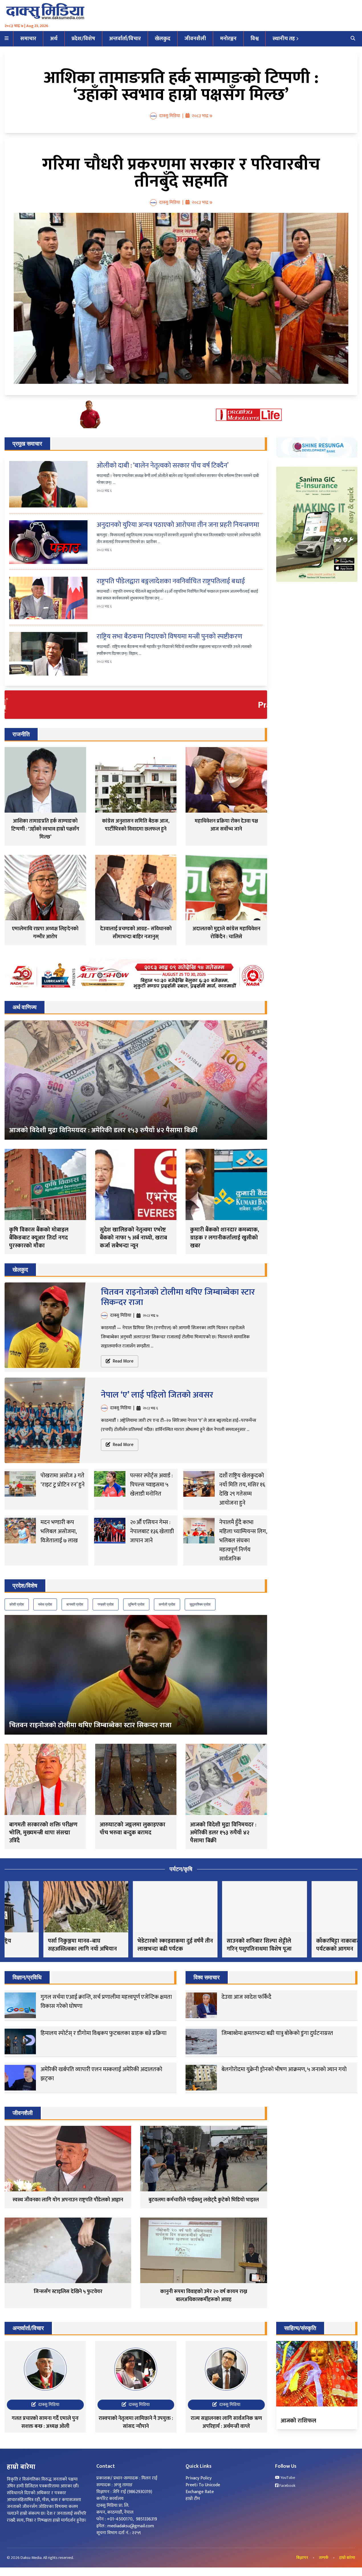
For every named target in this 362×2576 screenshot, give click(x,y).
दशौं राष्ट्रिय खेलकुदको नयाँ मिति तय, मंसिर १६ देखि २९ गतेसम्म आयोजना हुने (242, 1489)
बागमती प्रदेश (75, 1604)
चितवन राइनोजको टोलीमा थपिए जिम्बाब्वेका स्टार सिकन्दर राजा (178, 1297)
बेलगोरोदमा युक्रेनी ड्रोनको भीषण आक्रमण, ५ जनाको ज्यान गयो (284, 2069)
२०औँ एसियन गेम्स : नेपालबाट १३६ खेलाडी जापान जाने (152, 1531)
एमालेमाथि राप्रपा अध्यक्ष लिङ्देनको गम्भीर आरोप (45, 933)
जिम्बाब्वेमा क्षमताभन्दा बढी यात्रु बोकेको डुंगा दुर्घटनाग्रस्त (277, 2033)
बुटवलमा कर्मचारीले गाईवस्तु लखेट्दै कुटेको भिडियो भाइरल (204, 2200)
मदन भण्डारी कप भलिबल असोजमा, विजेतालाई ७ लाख (59, 1531)
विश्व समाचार (207, 1977)
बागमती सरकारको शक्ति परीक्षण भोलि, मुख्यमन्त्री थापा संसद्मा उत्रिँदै (43, 1833)
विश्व (255, 39)
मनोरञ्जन (228, 39)
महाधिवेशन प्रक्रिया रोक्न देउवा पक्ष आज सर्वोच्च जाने (226, 825)
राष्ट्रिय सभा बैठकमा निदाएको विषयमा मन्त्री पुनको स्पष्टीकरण (169, 637)
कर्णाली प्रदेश (167, 1604)
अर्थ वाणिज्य (25, 1007)
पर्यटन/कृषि (181, 1869)
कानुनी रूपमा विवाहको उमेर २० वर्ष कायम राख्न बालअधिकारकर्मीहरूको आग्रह (204, 2296)
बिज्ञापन (302, 2558)
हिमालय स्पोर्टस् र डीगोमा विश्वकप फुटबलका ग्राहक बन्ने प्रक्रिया (103, 2033)
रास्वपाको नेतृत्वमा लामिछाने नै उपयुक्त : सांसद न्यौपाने (136, 2422)
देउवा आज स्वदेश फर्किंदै (246, 1997)
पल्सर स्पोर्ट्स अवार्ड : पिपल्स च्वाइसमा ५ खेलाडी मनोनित (151, 1485)
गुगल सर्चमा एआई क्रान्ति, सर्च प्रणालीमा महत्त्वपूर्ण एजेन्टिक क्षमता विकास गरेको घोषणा (106, 2002)
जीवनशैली (195, 39)
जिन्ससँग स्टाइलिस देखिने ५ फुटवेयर (68, 2292)
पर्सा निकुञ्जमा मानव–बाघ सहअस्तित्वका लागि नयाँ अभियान (44, 1945)
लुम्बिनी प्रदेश (136, 1604)
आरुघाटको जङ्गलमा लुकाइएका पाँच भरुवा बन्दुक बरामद (133, 1829)
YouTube (287, 2478)
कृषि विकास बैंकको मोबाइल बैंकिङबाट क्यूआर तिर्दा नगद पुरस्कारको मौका (39, 1238)
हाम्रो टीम (193, 2499)
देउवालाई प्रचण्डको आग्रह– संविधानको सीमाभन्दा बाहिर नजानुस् (136, 933)
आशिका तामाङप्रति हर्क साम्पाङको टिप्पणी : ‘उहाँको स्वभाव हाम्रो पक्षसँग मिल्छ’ (181, 86)
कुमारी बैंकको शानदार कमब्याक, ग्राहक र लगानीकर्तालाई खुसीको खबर (225, 1238)
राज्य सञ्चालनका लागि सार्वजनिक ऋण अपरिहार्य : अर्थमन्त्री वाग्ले (226, 2422)
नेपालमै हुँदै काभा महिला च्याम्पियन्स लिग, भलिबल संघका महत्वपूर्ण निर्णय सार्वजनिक (243, 1541)
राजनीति (21, 734)
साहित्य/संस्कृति (300, 2328)
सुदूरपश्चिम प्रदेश (200, 1604)
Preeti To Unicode (203, 2485)
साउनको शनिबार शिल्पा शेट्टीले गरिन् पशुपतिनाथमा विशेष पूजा (220, 1945)
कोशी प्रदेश (17, 1604)
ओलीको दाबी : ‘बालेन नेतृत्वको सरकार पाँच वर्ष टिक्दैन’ (163, 466)
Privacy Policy (199, 2478)
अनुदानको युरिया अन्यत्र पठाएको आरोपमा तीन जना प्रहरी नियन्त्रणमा (178, 525)
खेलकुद (163, 39)
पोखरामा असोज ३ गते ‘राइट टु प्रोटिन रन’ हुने (63, 1480)
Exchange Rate (200, 2492)
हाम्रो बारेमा (347, 2558)
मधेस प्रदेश (45, 1604)
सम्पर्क (324, 2558)
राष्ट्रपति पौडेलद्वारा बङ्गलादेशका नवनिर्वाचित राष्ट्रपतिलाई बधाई (171, 581)
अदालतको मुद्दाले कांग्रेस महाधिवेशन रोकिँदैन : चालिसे (226, 933)
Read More (122, 1361)
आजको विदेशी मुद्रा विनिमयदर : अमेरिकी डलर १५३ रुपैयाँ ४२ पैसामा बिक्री (103, 1130)
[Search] (353, 39)
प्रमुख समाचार (27, 444)
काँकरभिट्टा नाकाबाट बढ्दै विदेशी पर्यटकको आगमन (312, 1945)
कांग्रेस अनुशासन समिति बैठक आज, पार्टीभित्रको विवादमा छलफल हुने (136, 825)
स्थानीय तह (284, 39)
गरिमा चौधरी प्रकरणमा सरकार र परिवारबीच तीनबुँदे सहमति (181, 173)
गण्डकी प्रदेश (106, 1604)
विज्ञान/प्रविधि (27, 1977)
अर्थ (54, 39)
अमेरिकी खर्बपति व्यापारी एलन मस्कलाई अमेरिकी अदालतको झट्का (101, 2074)
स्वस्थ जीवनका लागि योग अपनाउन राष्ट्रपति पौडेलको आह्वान (68, 2200)
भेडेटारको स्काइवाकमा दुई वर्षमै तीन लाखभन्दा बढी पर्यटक (136, 1945)
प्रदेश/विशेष (83, 39)
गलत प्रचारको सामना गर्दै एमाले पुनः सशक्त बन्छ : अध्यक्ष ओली (45, 2422)
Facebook (287, 2486)
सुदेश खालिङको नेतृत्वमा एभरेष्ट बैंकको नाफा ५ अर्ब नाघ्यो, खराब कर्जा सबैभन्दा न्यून (133, 1238)
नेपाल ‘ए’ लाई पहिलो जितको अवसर (157, 1395)
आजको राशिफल (298, 2421)
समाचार (28, 39)
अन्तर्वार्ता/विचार (125, 39)
